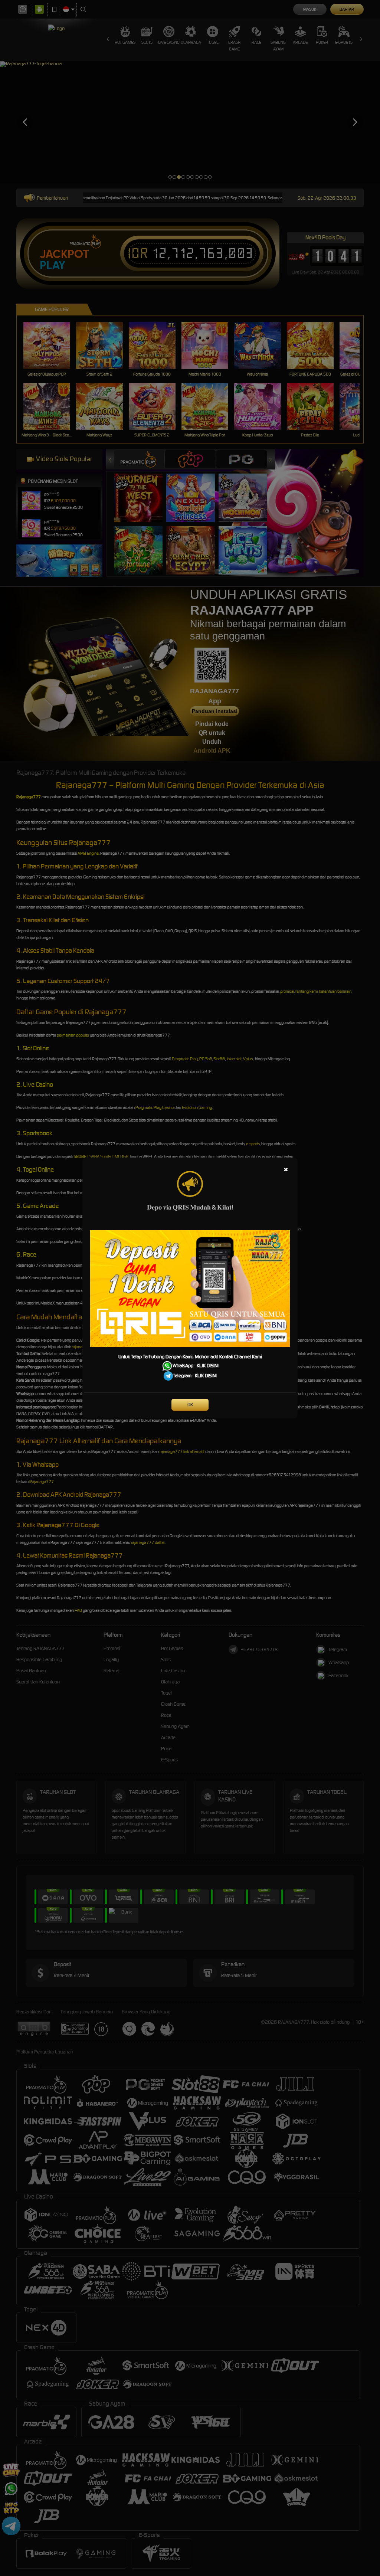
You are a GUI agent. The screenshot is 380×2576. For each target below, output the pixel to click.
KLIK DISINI (208, 1366)
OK (190, 1405)
